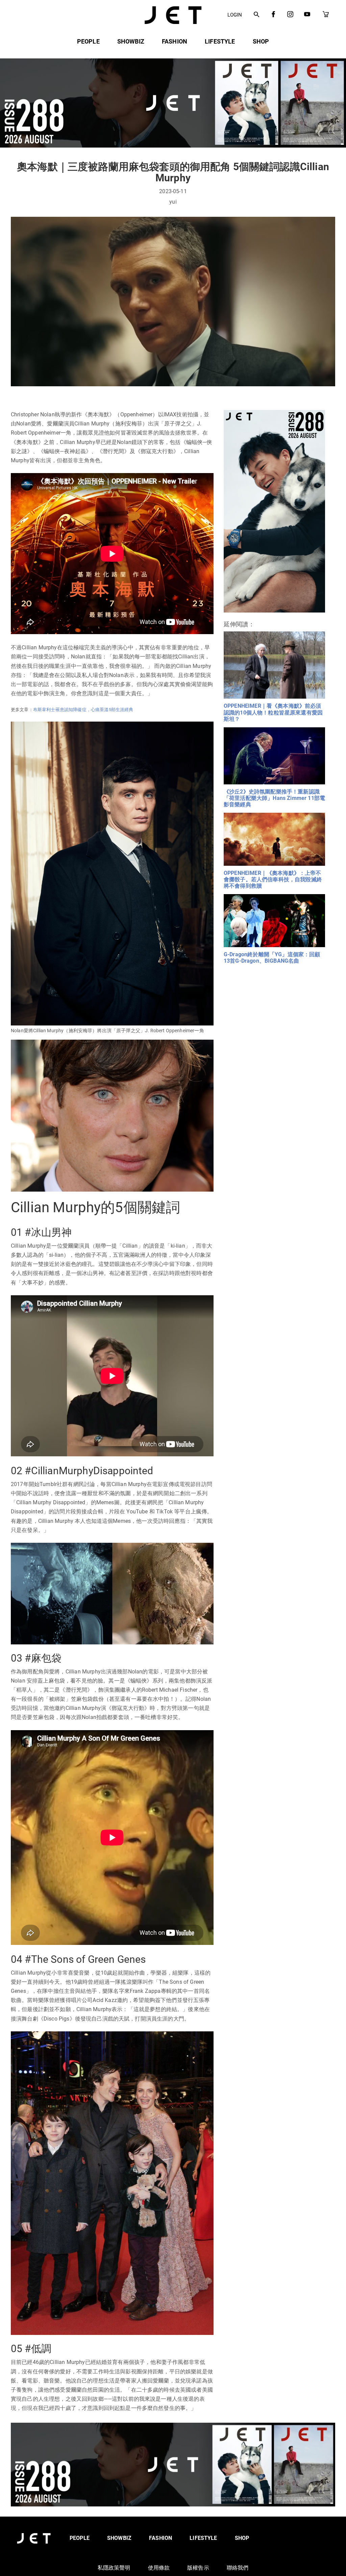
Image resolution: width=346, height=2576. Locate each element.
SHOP (261, 41)
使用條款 (159, 2568)
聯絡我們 (238, 2568)
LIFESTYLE (220, 41)
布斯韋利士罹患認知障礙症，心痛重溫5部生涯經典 (83, 710)
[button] (257, 15)
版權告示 (198, 2568)
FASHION (175, 41)
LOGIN (235, 15)
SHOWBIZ (131, 41)
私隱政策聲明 (114, 2568)
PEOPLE (88, 41)
